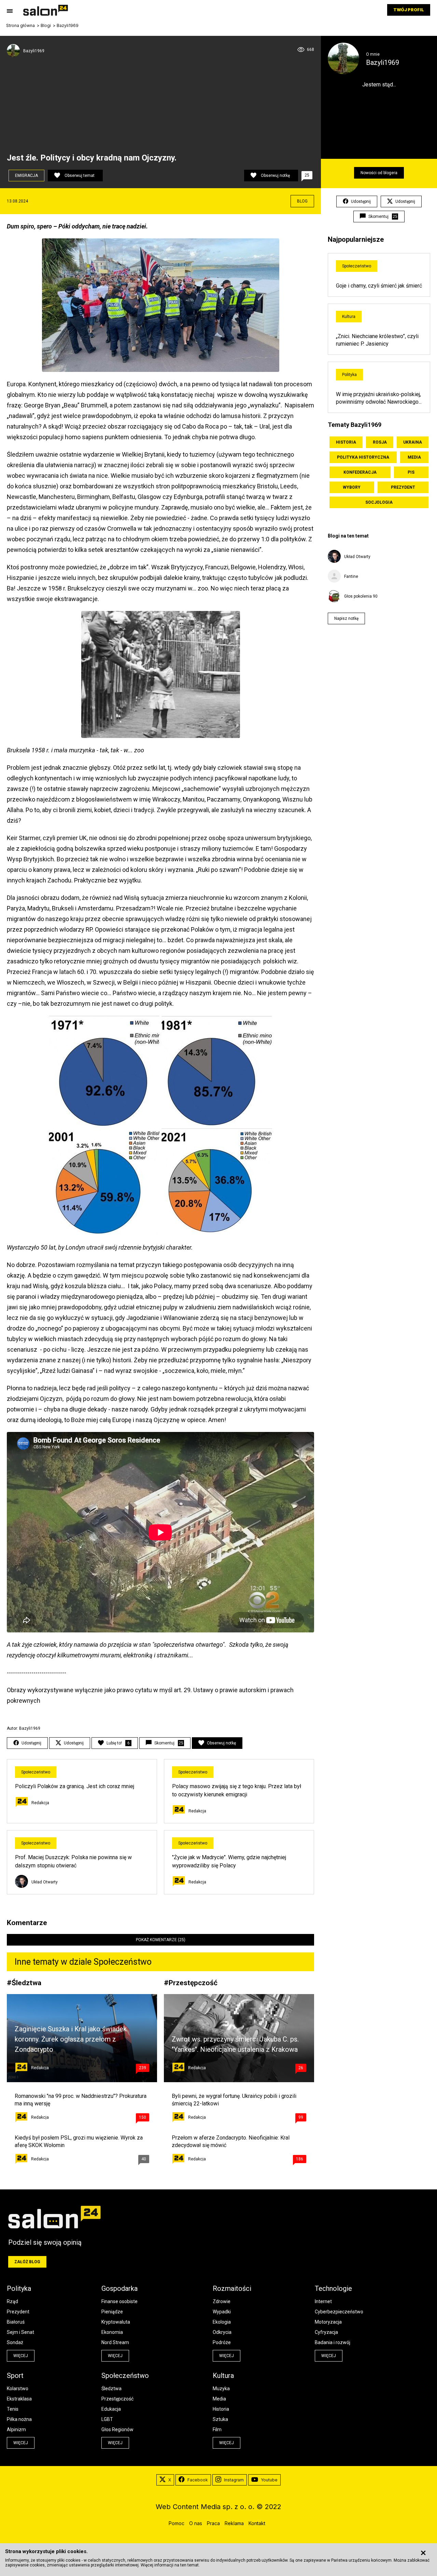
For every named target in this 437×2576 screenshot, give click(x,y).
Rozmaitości (232, 2288)
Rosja (380, 442)
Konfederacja (360, 472)
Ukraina (413, 442)
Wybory (352, 487)
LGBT (107, 2419)
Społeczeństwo (36, 1772)
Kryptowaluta (116, 2322)
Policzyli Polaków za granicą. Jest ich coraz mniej (75, 1786)
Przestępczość (193, 1983)
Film (217, 2429)
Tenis (13, 2409)
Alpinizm (16, 2429)
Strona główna (20, 26)
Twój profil (409, 10)
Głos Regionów (117, 2429)
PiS (411, 472)
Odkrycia (222, 2332)
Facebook (198, 2480)
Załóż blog (27, 2262)
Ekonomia (112, 2332)
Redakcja (40, 1803)
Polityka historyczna (363, 457)
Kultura (349, 317)
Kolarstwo (18, 2389)
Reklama (234, 2523)
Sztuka (220, 2419)
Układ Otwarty (45, 1882)
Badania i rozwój (333, 2342)
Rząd (12, 2301)
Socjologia (379, 502)
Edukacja (111, 2409)
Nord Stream (115, 2342)
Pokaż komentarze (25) (161, 1940)
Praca (213, 2523)
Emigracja (26, 176)
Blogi (46, 26)
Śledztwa (26, 1983)
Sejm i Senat (20, 2332)
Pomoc (177, 2523)
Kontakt (257, 2523)
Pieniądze (112, 2312)
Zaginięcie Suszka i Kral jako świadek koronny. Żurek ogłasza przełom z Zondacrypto (71, 2039)
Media (414, 457)
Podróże (222, 2342)
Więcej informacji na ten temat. (170, 2565)
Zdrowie (222, 2301)
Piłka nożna (19, 2419)
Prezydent (403, 487)
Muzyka (221, 2389)
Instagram (234, 2480)
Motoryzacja (328, 2322)
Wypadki (222, 2312)
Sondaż (15, 2342)
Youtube (269, 2480)
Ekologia (222, 2322)
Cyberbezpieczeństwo (339, 2312)
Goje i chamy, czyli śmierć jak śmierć (379, 286)
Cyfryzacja (326, 2332)
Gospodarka (119, 2288)
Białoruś (16, 2322)
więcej (21, 2356)
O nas (196, 2523)
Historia (346, 442)
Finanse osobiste (119, 2301)
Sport (15, 2376)
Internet (323, 2301)
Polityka (349, 375)
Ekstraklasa (19, 2399)
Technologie (333, 2288)
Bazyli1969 (68, 26)
